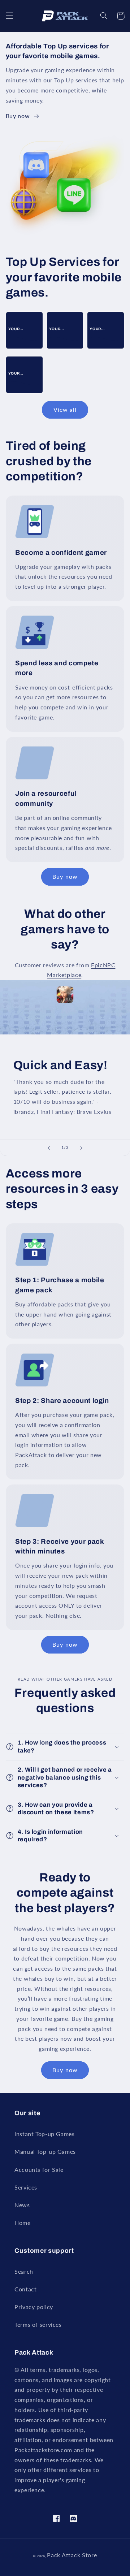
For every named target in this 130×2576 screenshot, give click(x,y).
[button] (9, 16)
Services (26, 2187)
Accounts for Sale (39, 2169)
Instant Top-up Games (45, 2134)
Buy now (18, 116)
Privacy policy (34, 2307)
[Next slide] (81, 1148)
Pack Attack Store (72, 2555)
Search (24, 2271)
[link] (24, 329)
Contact (25, 2289)
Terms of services (38, 2324)
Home (23, 2223)
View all (65, 409)
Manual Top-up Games (45, 2151)
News (22, 2205)
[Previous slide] (49, 1148)
